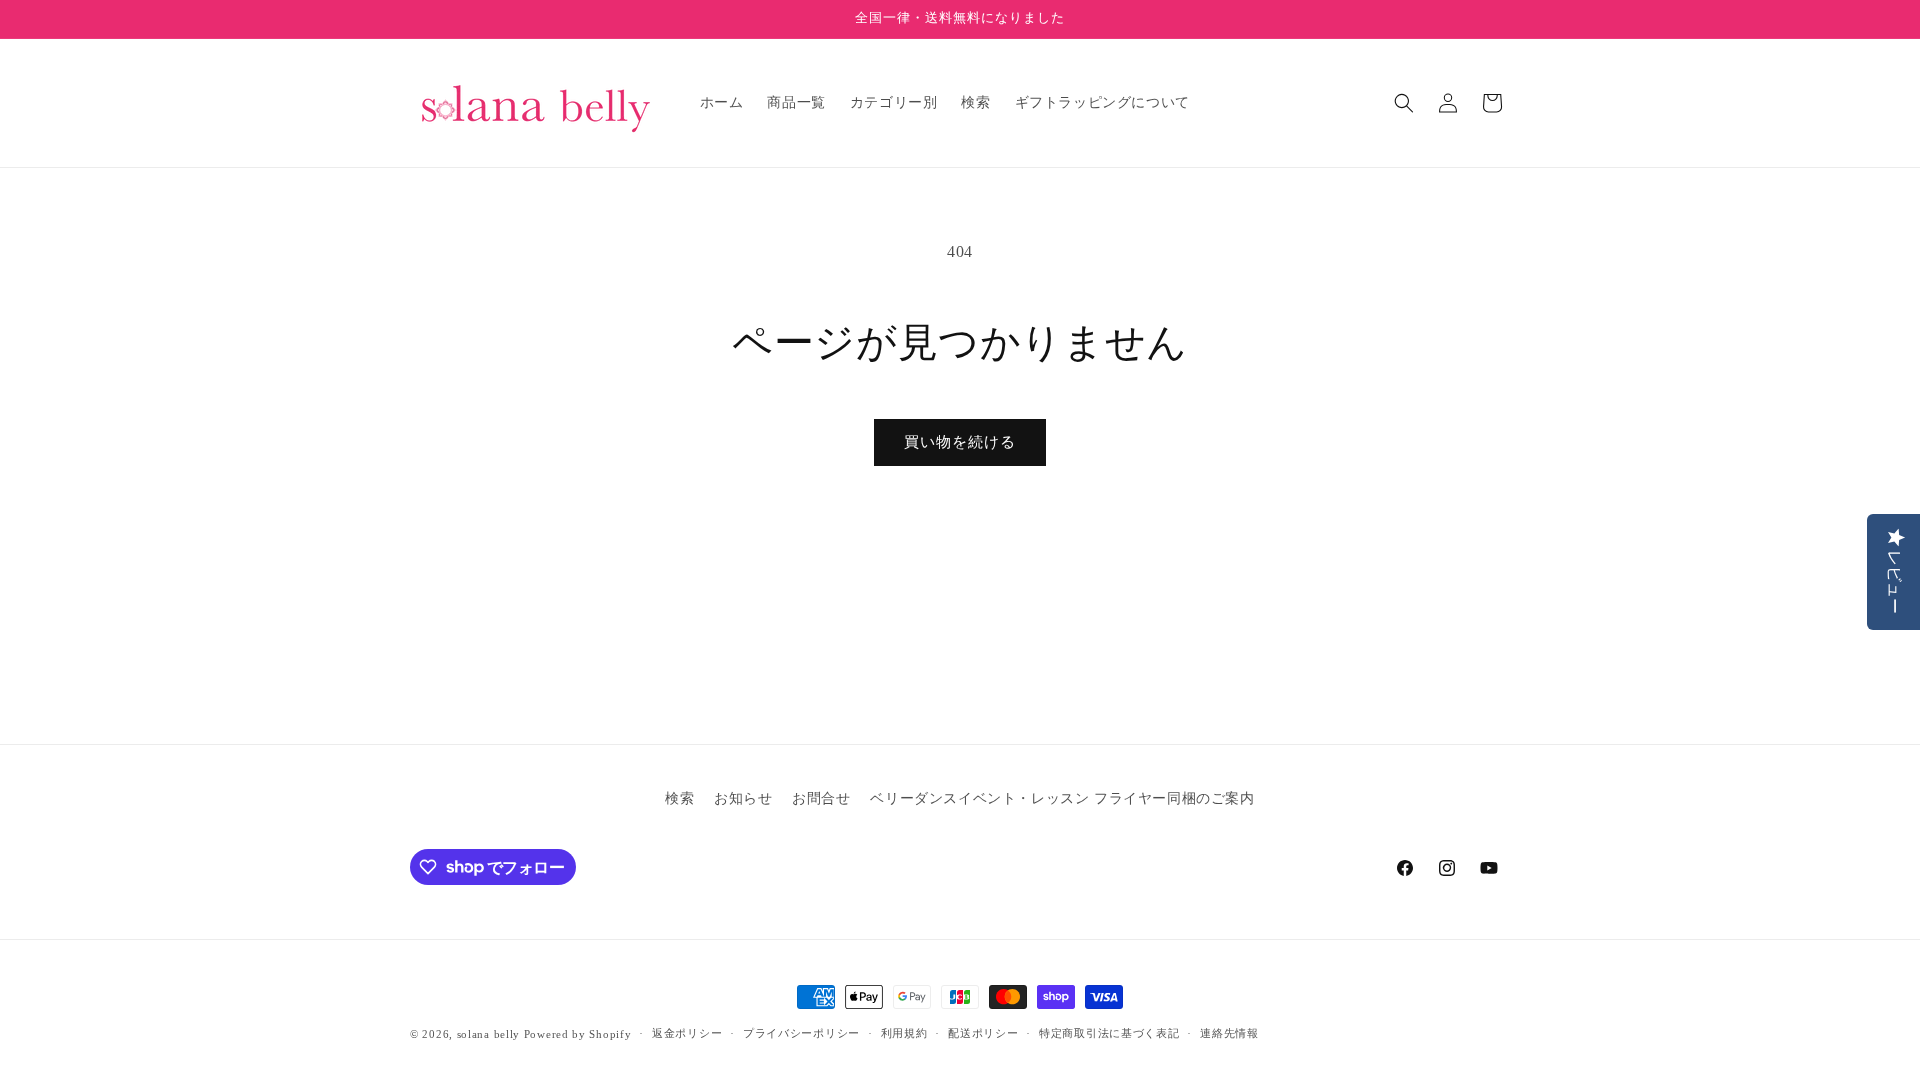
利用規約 (904, 1033)
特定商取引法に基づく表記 (1109, 1033)
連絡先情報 (1229, 1033)
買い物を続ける (960, 442)
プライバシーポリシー (801, 1033)
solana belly (488, 1034)
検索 (679, 798)
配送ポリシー (983, 1033)
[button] (1404, 103)
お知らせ (743, 798)
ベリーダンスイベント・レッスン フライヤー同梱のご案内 (1062, 798)
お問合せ (821, 798)
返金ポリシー (687, 1033)
